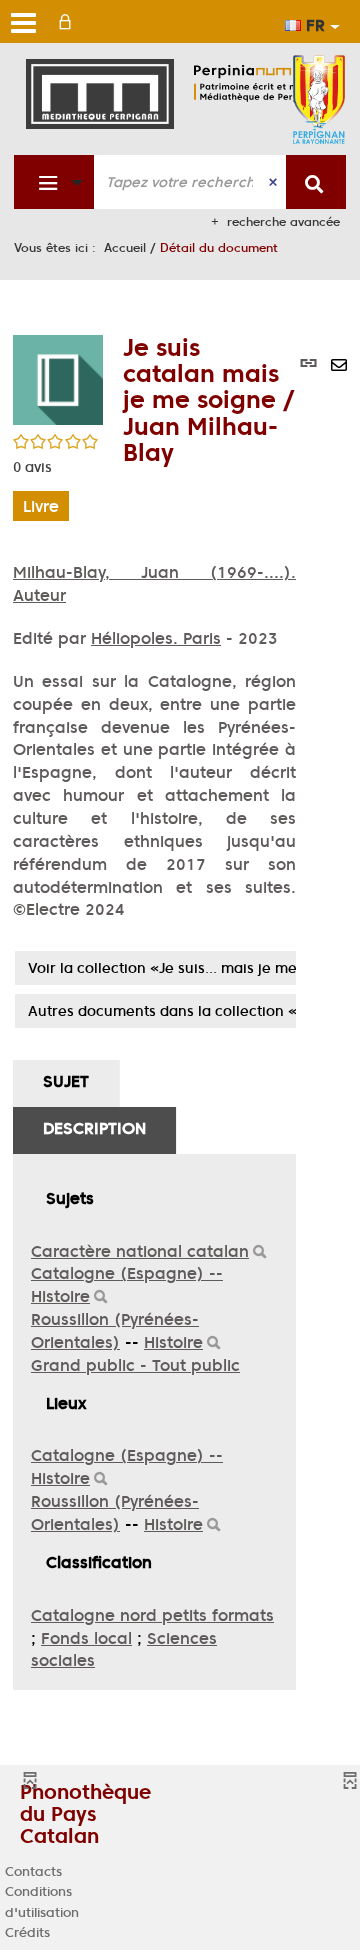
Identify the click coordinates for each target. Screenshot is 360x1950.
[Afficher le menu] (23, 23)
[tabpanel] (154, 1422)
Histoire (173, 1342)
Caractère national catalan (140, 1251)
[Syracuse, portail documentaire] (264, 83)
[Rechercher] (259, 1252)
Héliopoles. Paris (156, 638)
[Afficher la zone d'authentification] (69, 21)
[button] (58, 378)
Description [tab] (94, 1128)
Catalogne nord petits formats (152, 1615)
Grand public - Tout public (135, 1365)
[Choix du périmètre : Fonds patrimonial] (54, 182)
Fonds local (86, 1638)
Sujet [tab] (66, 1081)
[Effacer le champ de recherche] (275, 182)
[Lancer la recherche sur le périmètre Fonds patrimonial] (316, 182)
